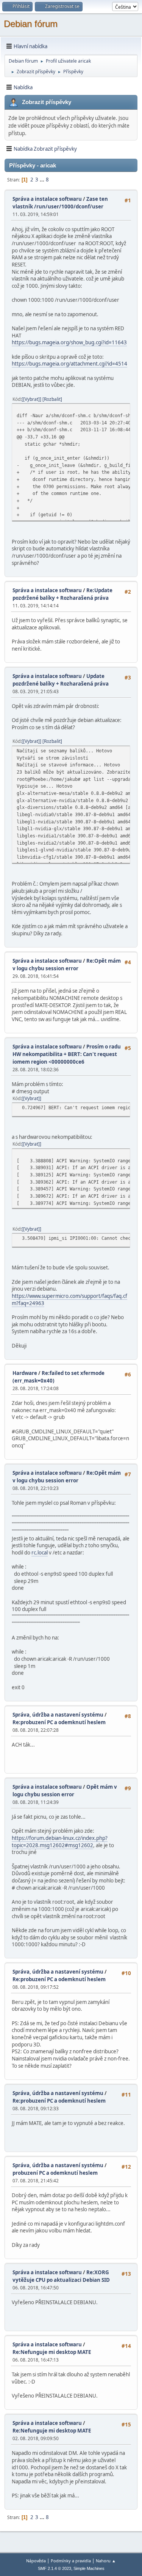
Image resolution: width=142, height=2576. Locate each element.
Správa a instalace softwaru (47, 199)
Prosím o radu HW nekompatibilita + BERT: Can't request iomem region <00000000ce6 (67, 1054)
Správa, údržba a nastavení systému (58, 1715)
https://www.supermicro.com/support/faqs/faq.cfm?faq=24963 (69, 1300)
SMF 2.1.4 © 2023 (55, 2568)
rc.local (40, 1553)
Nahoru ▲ (106, 2561)
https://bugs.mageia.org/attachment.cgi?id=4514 (69, 364)
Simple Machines (89, 2568)
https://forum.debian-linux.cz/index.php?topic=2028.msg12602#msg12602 (60, 1842)
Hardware (25, 1373)
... (43, 180)
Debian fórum (31, 24)
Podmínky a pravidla (71, 2561)
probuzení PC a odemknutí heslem (55, 2173)
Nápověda (36, 2561)
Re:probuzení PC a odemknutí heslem (59, 1722)
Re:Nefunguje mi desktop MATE (52, 2352)
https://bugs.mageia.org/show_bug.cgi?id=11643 (69, 342)
